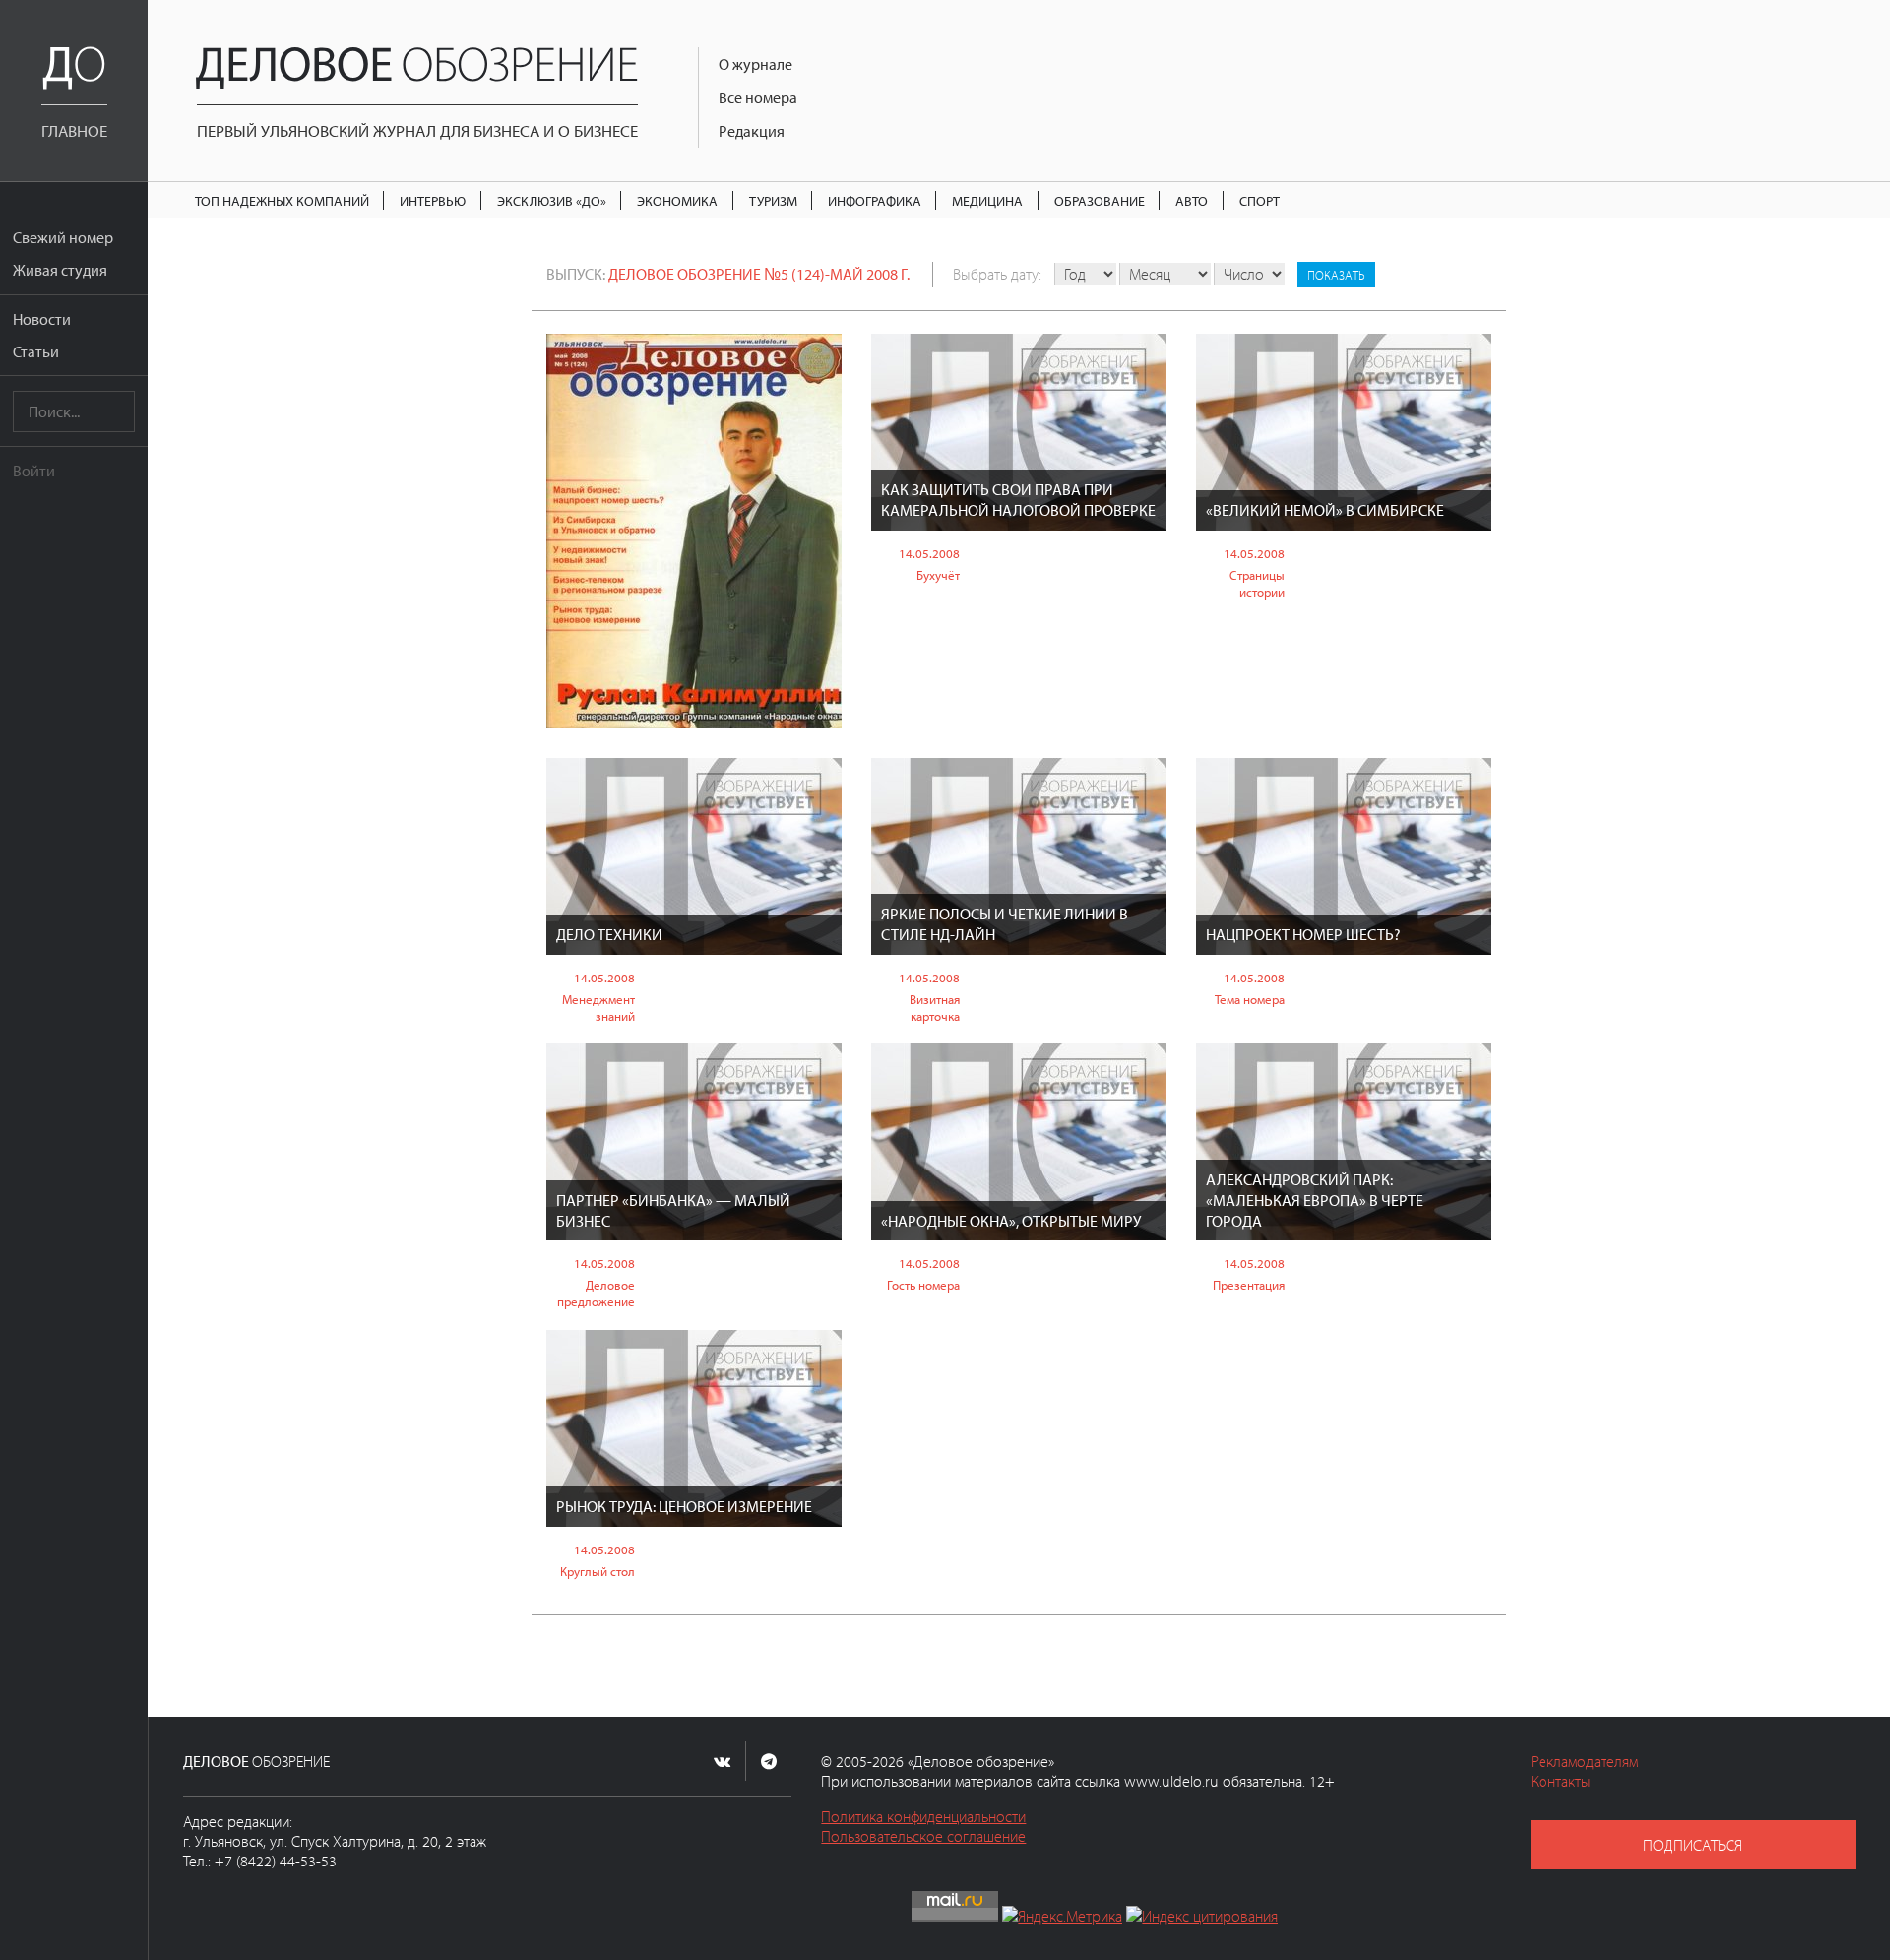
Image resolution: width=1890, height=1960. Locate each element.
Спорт (1260, 200)
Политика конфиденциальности (923, 1816)
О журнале (756, 64)
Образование (1100, 200)
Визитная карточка (935, 1008)
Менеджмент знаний (598, 1008)
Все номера (758, 97)
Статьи (36, 351)
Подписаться (1693, 1845)
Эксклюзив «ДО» (552, 200)
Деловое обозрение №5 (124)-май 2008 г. (759, 274)
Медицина (987, 200)
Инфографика (875, 200)
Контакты (1561, 1781)
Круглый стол (598, 1571)
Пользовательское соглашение (923, 1836)
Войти (34, 471)
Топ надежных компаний (282, 200)
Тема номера (1250, 999)
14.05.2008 (929, 553)
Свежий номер (63, 237)
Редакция (752, 131)
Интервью (433, 200)
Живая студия (60, 270)
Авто (1192, 200)
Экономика (677, 200)
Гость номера (923, 1285)
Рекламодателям (1584, 1761)
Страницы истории (1257, 583)
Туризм (773, 200)
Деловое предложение (596, 1293)
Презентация (1249, 1285)
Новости (42, 319)
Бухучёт (938, 575)
